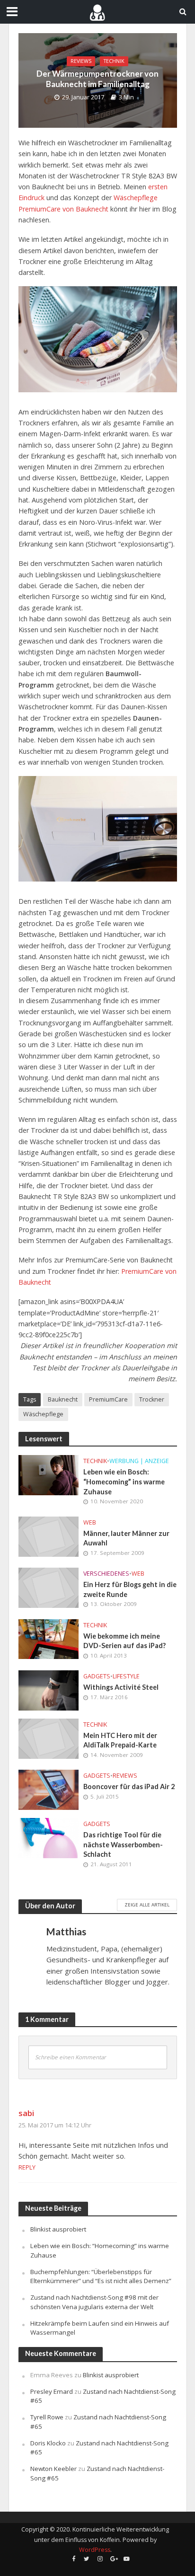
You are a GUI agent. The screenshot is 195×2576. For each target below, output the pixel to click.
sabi (26, 2113)
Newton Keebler (53, 2469)
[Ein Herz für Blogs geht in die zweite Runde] (49, 1587)
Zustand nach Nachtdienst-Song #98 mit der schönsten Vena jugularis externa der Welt (94, 2302)
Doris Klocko (48, 2443)
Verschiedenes (106, 1574)
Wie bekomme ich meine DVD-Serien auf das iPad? (124, 1641)
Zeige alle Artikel (147, 1905)
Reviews (81, 61)
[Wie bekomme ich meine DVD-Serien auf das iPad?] (49, 1638)
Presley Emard (52, 2391)
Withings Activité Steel (121, 1687)
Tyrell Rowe (47, 2417)
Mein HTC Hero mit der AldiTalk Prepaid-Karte (120, 1740)
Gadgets (97, 1676)
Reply (27, 2167)
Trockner (152, 1399)
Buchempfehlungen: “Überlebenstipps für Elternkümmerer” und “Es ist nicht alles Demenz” (101, 2276)
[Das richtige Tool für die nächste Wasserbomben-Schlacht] (49, 1837)
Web (90, 1522)
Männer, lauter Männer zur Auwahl (126, 1538)
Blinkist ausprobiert (58, 2229)
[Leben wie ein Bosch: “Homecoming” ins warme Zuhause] (49, 1474)
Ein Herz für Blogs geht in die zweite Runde (130, 1589)
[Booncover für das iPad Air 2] (49, 1789)
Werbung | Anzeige (139, 1461)
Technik (114, 61)
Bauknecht (63, 1399)
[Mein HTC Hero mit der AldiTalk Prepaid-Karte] (49, 1738)
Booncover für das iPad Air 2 (129, 1786)
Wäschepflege (43, 1414)
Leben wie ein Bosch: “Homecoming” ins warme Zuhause (124, 1482)
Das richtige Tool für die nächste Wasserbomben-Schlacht (123, 1844)
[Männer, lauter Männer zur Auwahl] (49, 1535)
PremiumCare (108, 1399)
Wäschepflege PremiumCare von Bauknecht (88, 203)
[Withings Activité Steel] (49, 1690)
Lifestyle (126, 1676)
